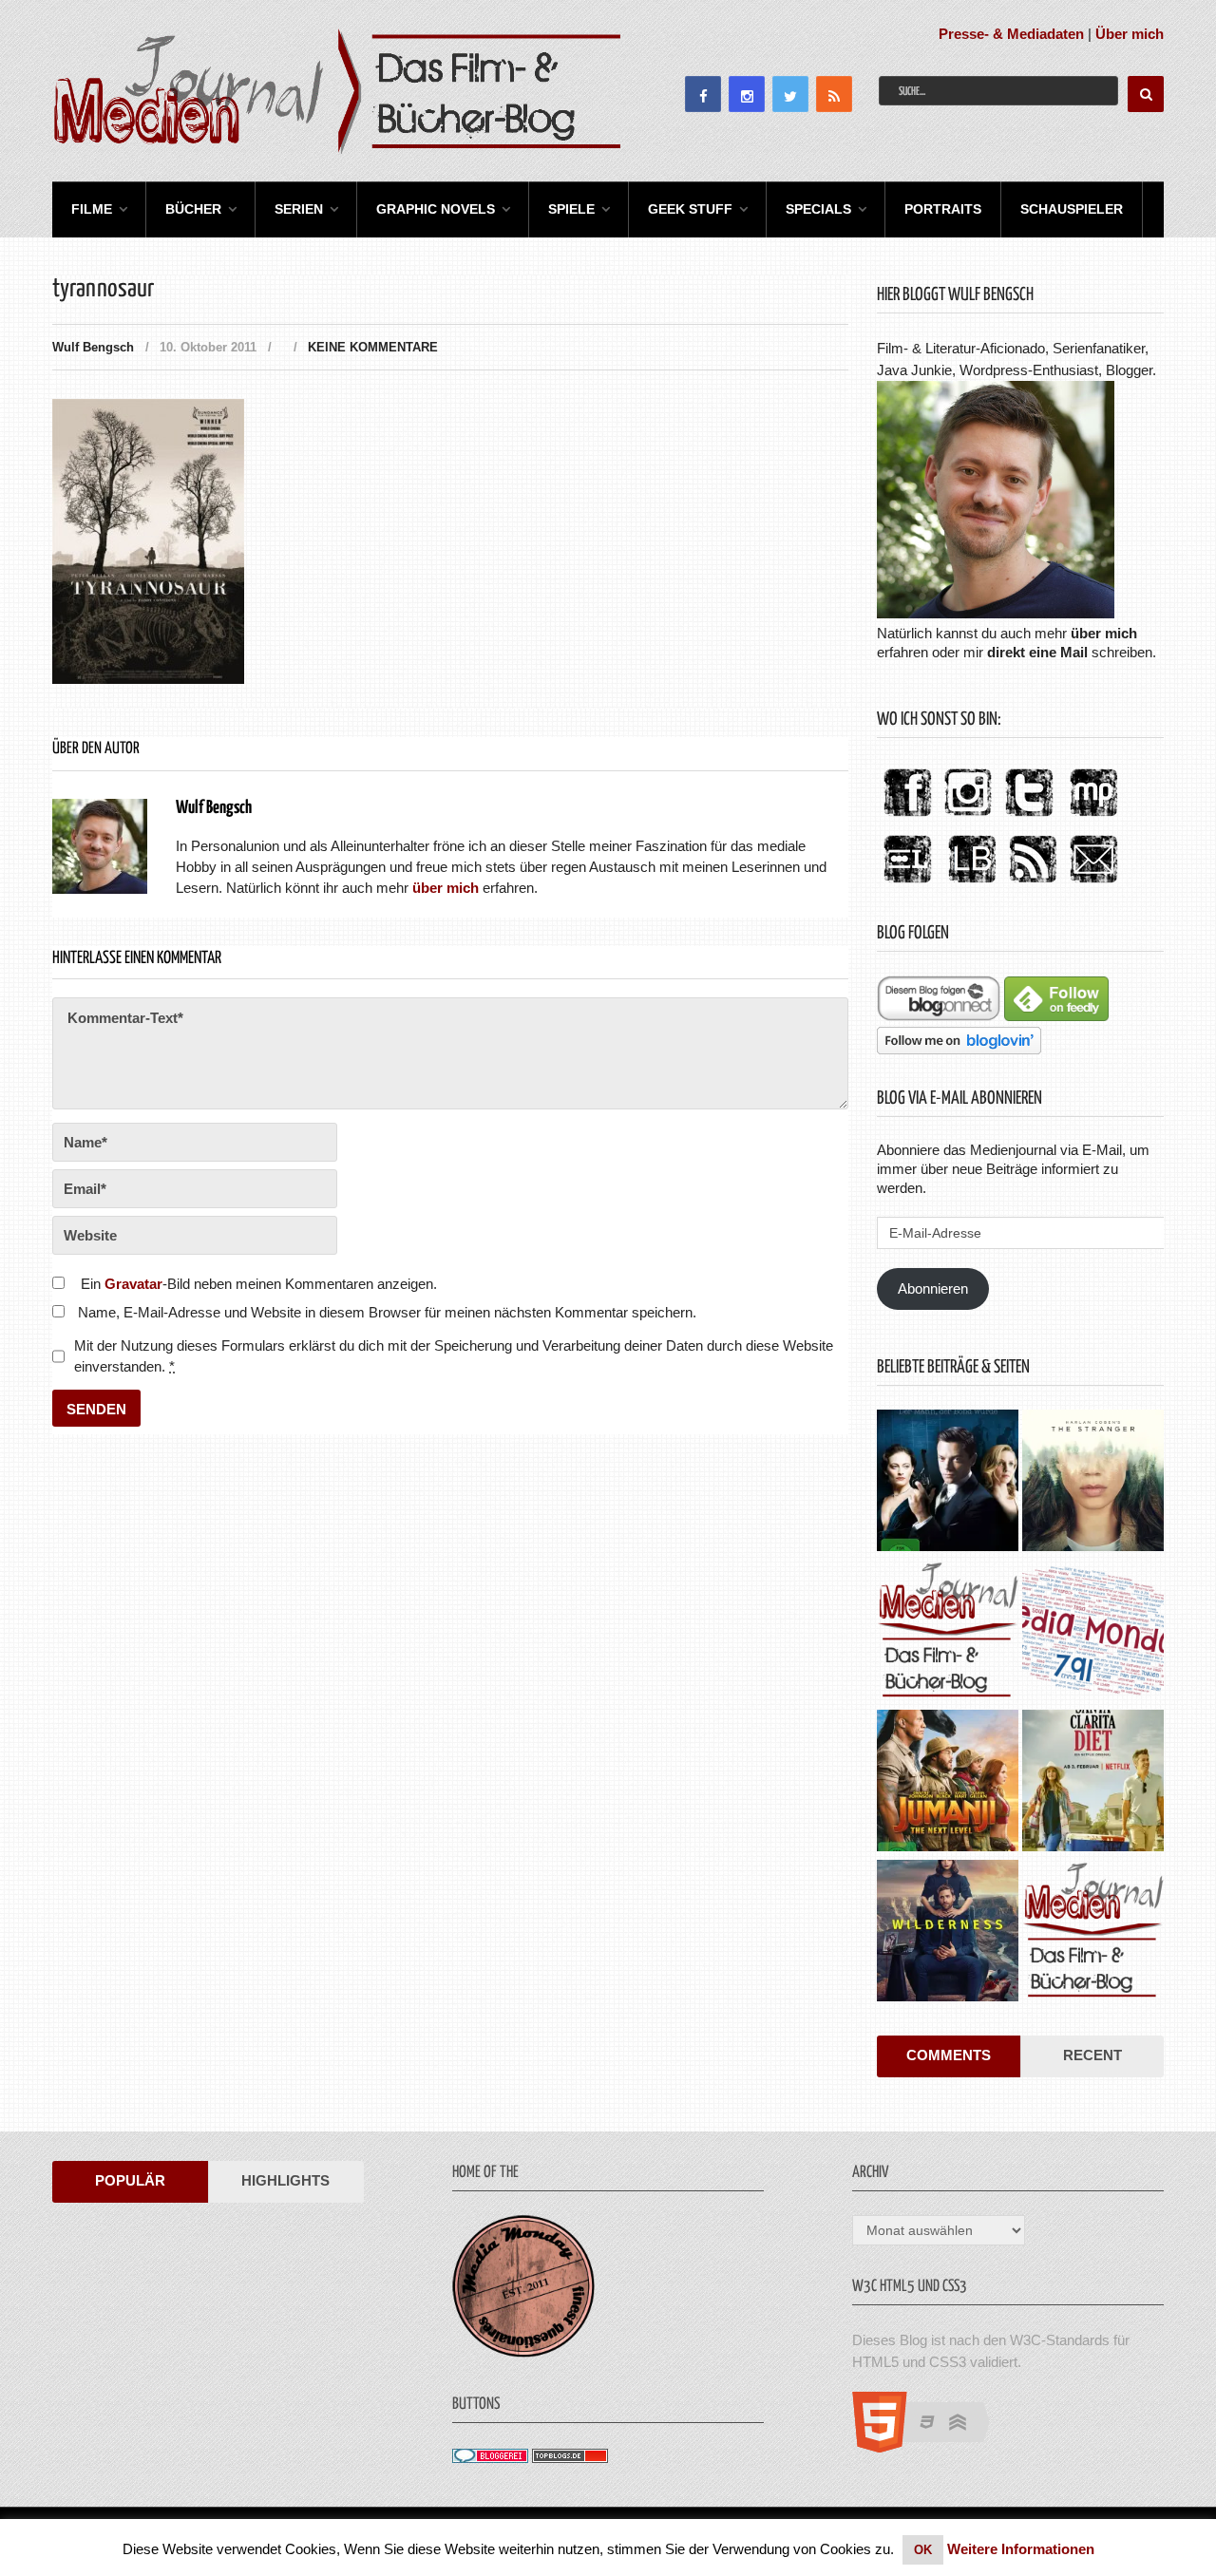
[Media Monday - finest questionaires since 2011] (523, 2352)
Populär (130, 2180)
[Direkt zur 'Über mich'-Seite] (996, 613)
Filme (92, 209)
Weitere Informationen (1021, 2549)
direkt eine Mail (1037, 652)
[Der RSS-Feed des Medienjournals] (1033, 884)
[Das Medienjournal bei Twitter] (1029, 817)
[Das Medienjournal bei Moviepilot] (1093, 817)
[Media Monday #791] (1093, 1633)
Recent (1092, 2055)
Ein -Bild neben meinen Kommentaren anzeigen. (259, 1284)
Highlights (285, 2180)
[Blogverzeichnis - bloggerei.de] (490, 2458)
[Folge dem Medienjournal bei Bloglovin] (959, 1049)
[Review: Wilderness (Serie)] (948, 1933)
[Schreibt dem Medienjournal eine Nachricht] (1093, 884)
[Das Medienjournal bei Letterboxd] (907, 884)
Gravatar (133, 1284)
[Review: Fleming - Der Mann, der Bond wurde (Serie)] (948, 1483)
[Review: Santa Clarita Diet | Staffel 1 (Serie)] (1093, 1783)
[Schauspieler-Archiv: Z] (948, 1633)
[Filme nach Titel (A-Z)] (1093, 1933)
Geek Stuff (690, 209)
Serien (299, 209)
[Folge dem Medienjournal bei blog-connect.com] (939, 1016)
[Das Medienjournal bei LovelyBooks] (972, 884)
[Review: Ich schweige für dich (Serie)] (1093, 1483)
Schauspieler (1072, 209)
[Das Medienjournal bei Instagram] (968, 817)
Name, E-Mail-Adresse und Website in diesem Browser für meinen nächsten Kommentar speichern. (387, 1312)
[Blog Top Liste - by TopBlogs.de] (570, 2458)
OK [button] (923, 2550)
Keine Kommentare (373, 347)
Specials (818, 209)
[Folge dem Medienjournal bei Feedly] (1056, 1016)
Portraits (943, 209)
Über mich (1130, 34)
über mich (1104, 633)
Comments (949, 2055)
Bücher (193, 209)
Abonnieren (933, 1288)
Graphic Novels (436, 209)
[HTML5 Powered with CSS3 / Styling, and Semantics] (931, 2447)
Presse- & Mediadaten (1011, 34)
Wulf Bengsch (93, 347)
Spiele (571, 209)
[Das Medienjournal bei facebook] (907, 817)
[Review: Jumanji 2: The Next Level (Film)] (948, 1783)
